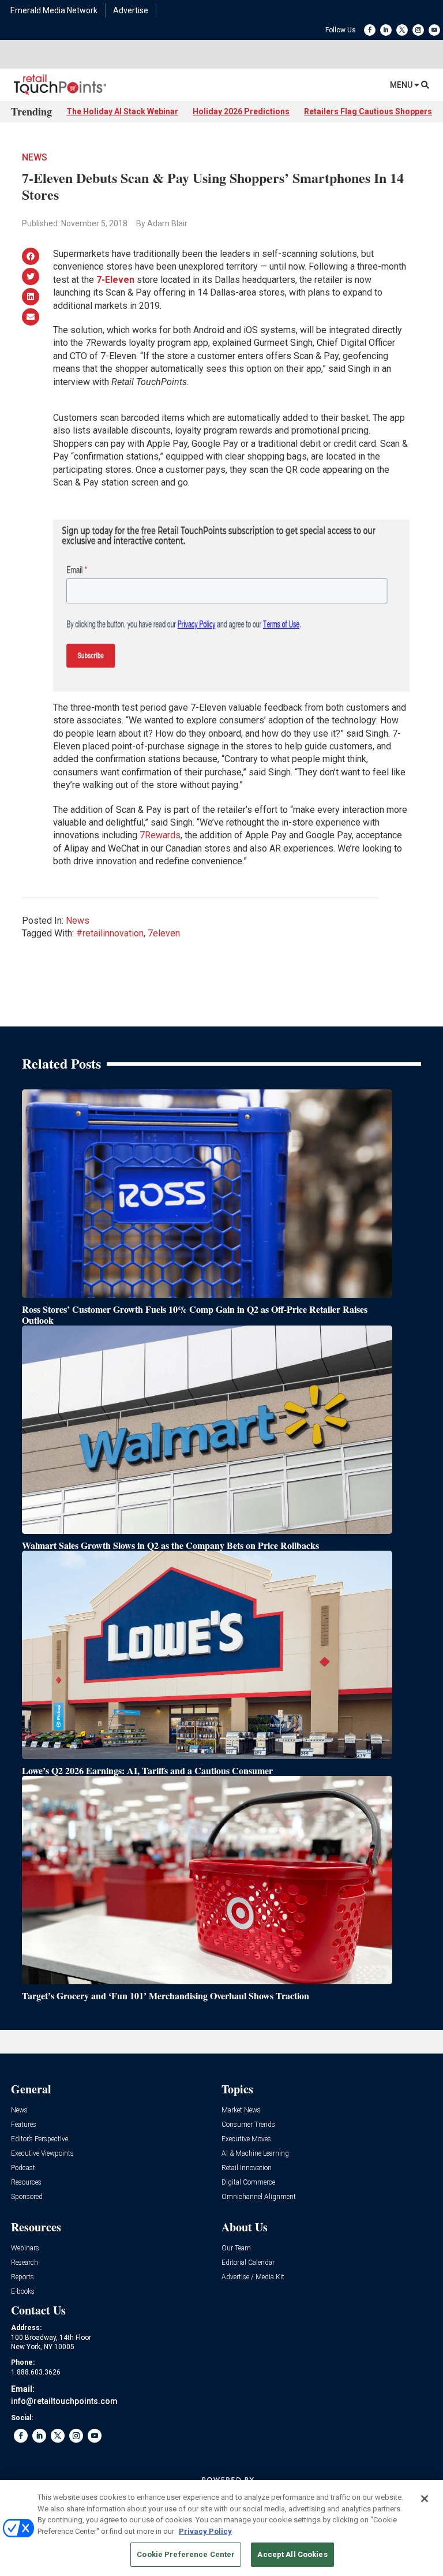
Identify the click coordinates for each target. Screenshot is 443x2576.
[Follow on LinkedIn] (386, 30)
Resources (26, 2183)
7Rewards (160, 835)
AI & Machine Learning (255, 2154)
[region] (221, 2528)
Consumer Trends (248, 2125)
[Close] (425, 2499)
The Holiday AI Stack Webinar (122, 111)
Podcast (23, 2168)
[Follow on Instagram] (418, 30)
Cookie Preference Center (186, 2554)
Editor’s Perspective (40, 2139)
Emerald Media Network (54, 10)
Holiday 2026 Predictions (241, 111)
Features (24, 2125)
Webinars (25, 2248)
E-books (23, 2292)
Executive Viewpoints (42, 2154)
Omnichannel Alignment (259, 2197)
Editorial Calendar (248, 2263)
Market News (241, 2110)
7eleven (164, 933)
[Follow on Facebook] (370, 30)
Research (25, 2263)
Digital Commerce (248, 2183)
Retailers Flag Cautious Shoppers (368, 111)
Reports (22, 2277)
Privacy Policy (205, 2531)
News (35, 157)
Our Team (236, 2248)
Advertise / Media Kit (253, 2277)
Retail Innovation (247, 2168)
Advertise (131, 10)
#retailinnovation (110, 933)
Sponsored (27, 2197)
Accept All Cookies (292, 2554)
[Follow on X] (402, 30)
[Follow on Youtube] (434, 30)
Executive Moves (246, 2139)
